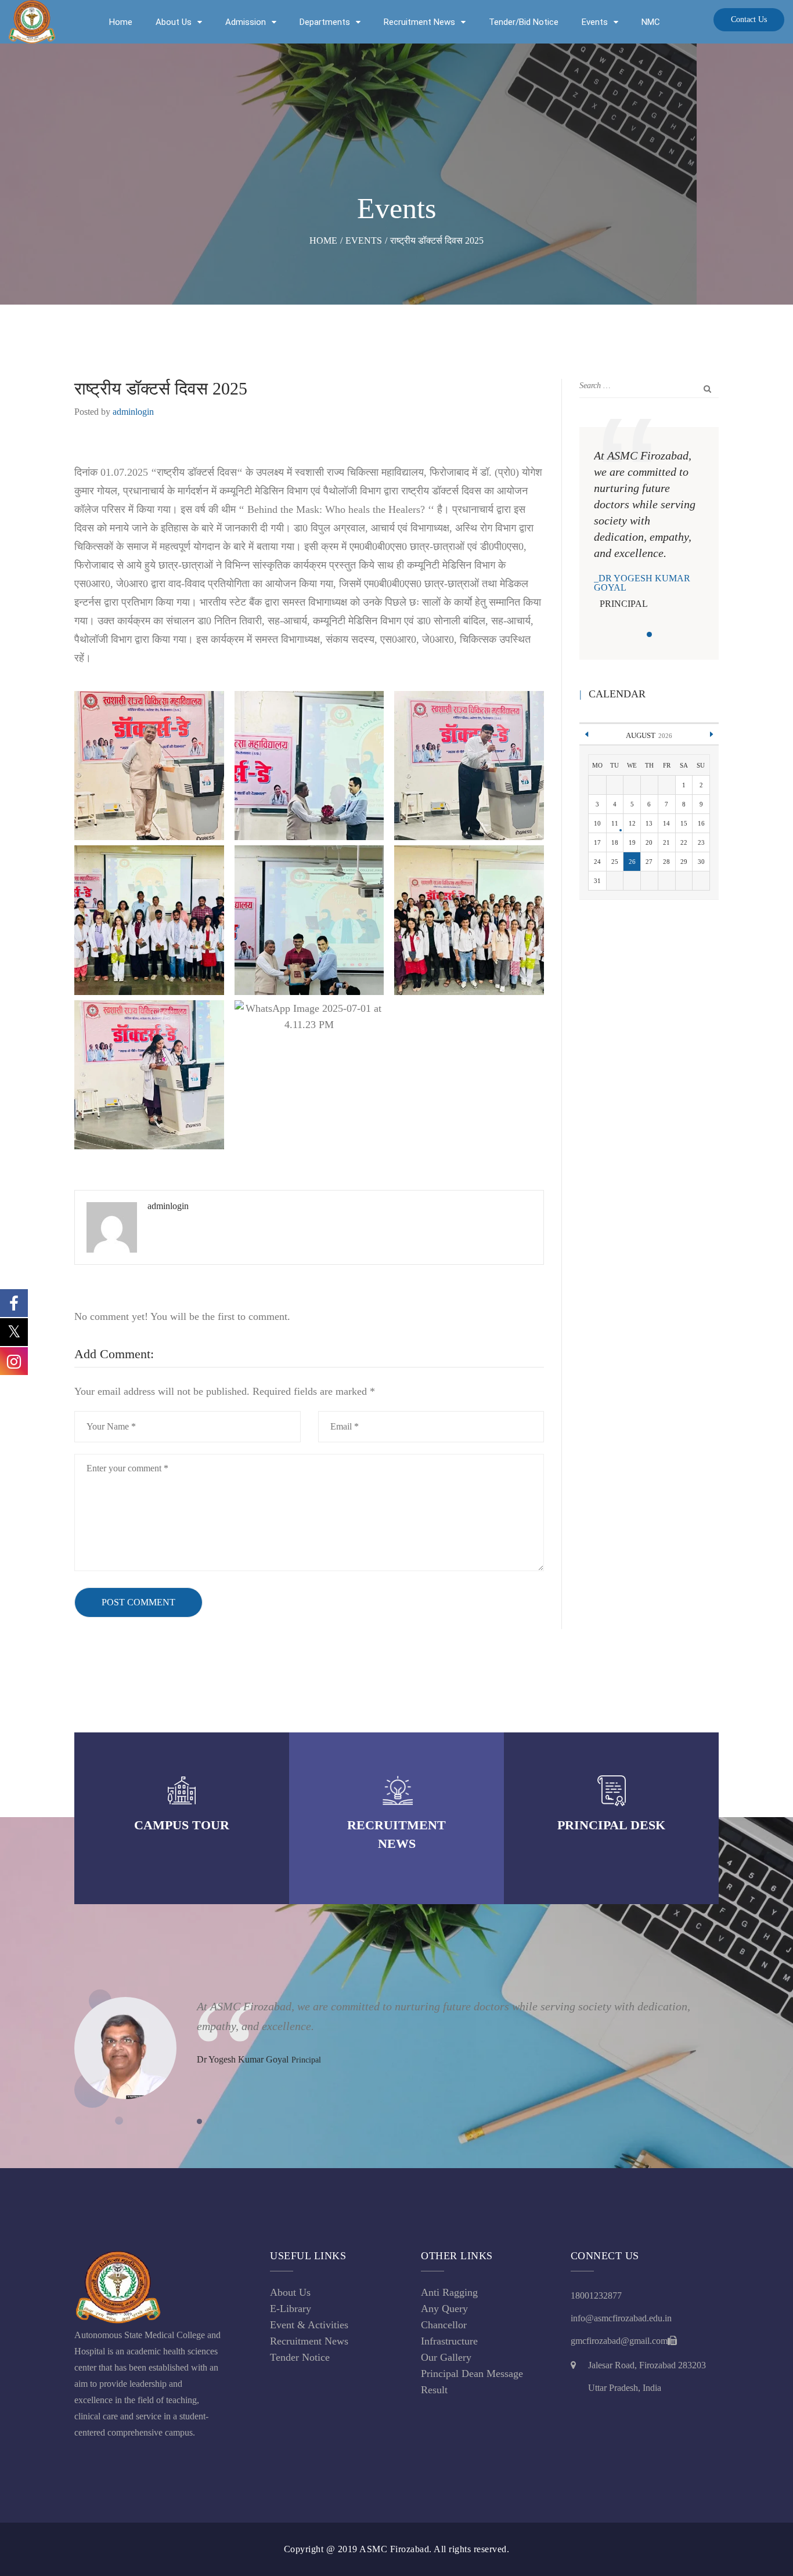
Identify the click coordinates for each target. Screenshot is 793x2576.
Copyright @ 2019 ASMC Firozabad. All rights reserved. (397, 2549)
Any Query (444, 2309)
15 (684, 823)
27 (649, 862)
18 (615, 842)
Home (121, 22)
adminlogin (133, 412)
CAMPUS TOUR (182, 1825)
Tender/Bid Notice (524, 22)
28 (666, 862)
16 (701, 823)
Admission (246, 22)
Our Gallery (446, 2357)
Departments (325, 22)
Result (434, 2390)
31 (597, 881)
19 (632, 842)
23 (701, 842)
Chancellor (444, 2325)
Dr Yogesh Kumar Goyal (642, 583)
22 (684, 842)
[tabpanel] (649, 530)
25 (615, 862)
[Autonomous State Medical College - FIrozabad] (32, 22)
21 (666, 842)
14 (666, 823)
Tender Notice (300, 2357)
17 (597, 842)
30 (701, 862)
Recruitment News (419, 22)
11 (615, 823)
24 (597, 862)
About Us (174, 22)
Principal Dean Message (472, 2374)
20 (649, 842)
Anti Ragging (449, 2292)
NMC (651, 22)
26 (632, 862)
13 (649, 823)
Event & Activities (309, 2325)
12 (632, 823)
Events (595, 22)
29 (684, 862)
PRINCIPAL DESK (611, 1825)
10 (597, 823)
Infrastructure (449, 2341)
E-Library (291, 2309)
